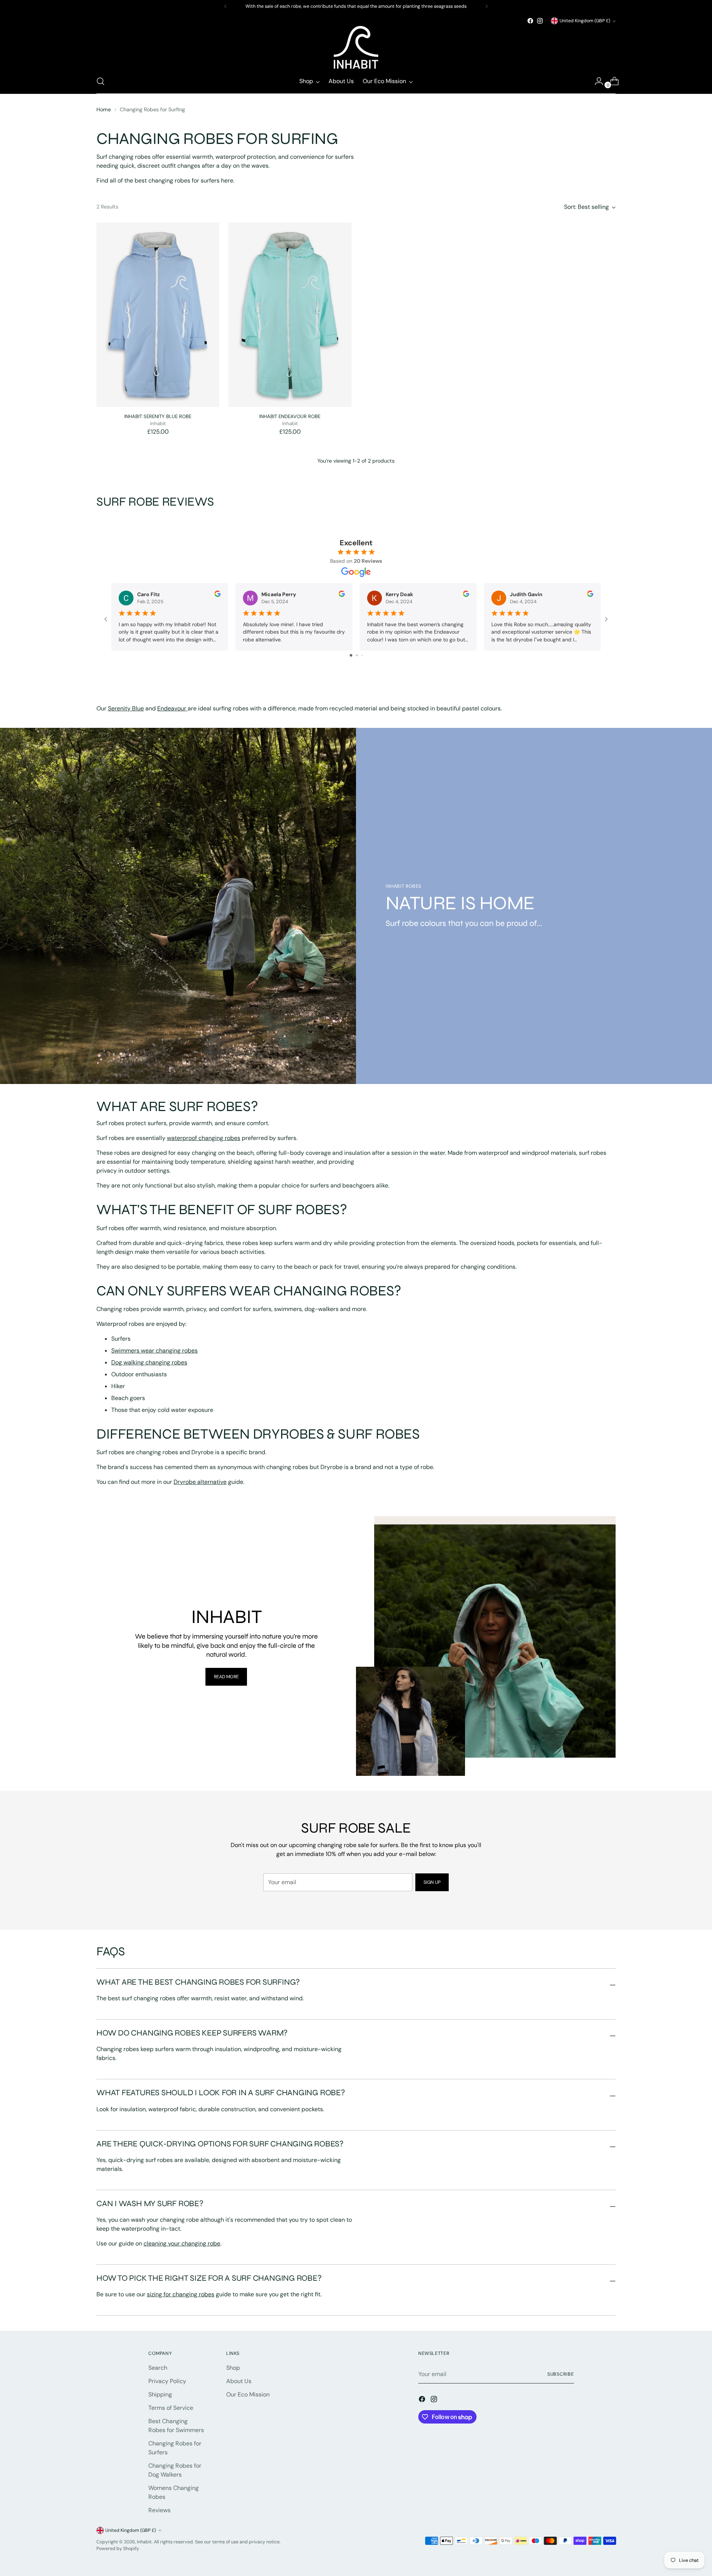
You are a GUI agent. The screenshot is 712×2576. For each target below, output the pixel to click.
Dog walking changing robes (149, 1362)
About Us (239, 2381)
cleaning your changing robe (182, 2243)
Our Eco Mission (248, 2394)
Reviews (159, 2510)
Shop (233, 2368)
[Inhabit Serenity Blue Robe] (158, 315)
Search (158, 2368)
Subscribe (561, 2374)
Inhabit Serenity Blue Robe (158, 416)
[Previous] (225, 6)
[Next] (487, 6)
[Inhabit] (356, 47)
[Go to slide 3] (362, 655)
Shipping (160, 2394)
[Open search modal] (100, 81)
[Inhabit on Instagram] (540, 21)
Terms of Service (171, 2408)
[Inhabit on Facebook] (530, 21)
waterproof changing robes (204, 1138)
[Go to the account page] (596, 81)
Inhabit (144, 2542)
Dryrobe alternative (200, 1482)
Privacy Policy (167, 2381)
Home (104, 109)
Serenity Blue (126, 708)
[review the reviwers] (217, 595)
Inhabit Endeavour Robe (290, 416)
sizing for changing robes (181, 2294)
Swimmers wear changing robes (154, 1351)
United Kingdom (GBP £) (585, 21)
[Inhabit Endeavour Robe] (290, 315)
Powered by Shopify (118, 2549)
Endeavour (172, 708)
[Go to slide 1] (351, 655)
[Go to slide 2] (357, 655)
